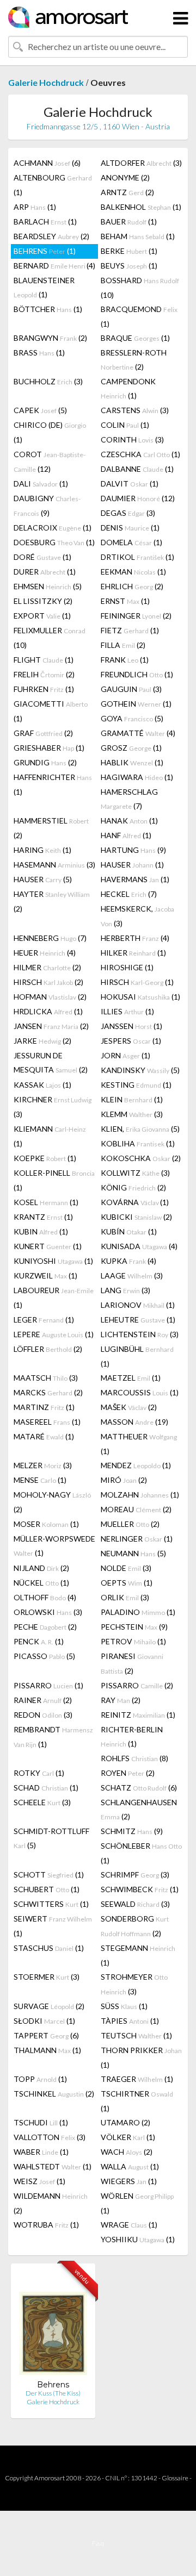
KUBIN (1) (41, 1231)
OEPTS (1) (127, 1583)
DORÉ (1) (42, 557)
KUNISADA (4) (139, 1246)
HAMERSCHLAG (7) (129, 799)
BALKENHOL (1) (141, 207)
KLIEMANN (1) (50, 1136)
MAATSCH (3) (46, 1378)
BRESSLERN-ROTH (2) (134, 360)
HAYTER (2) (52, 901)
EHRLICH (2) (132, 586)
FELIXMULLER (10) (50, 638)
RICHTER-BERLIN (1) (132, 1736)
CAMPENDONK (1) (128, 388)
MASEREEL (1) (47, 1422)
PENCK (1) (39, 1641)
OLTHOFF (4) (45, 1597)
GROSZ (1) (131, 748)
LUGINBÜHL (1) (137, 1356)
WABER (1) (41, 2152)
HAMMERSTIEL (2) (51, 828)
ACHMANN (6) (47, 163)
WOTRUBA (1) (46, 2225)
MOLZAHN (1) (140, 1495)
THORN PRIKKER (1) (141, 2057)
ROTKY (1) (39, 1773)
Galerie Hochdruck (46, 82)
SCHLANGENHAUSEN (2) (139, 1809)
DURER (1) (45, 572)
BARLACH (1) (45, 222)
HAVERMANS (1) (135, 879)
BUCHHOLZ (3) (48, 381)
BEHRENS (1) (45, 251)
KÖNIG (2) (133, 1187)
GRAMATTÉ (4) (138, 733)
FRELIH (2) (44, 674)
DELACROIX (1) (53, 528)
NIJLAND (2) (41, 1568)
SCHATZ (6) (139, 1788)
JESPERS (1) (131, 1041)
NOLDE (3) (126, 1568)
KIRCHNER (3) (53, 1107)
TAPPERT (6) (46, 2035)
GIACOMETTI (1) (51, 711)
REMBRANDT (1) (53, 1737)
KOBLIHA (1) (138, 1143)
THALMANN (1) (47, 2050)
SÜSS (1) (124, 2006)
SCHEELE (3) (42, 1802)
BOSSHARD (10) (140, 288)
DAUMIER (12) (138, 498)
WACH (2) (127, 2152)
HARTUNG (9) (133, 850)
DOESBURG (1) (54, 542)
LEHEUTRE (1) (138, 1320)
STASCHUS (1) (49, 1948)
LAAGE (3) (132, 1275)
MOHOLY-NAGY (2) (52, 1502)
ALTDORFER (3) (141, 163)
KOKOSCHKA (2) (141, 1158)
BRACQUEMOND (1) (139, 316)
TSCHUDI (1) (41, 2122)
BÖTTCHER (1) (48, 309)
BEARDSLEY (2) (51, 236)
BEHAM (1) (138, 236)
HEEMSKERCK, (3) (137, 916)
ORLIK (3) (125, 1597)
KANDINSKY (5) (140, 1070)
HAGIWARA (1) (137, 777)
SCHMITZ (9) (132, 1831)
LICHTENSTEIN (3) (140, 1334)
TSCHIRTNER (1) (137, 2101)
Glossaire (175, 2478)
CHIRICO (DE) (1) (50, 432)
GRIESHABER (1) (49, 748)
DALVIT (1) (130, 484)
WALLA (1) (130, 2166)
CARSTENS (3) (135, 410)
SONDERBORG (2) (135, 1926)
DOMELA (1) (131, 542)
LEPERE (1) (54, 1334)
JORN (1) (125, 1055)
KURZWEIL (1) (45, 1275)
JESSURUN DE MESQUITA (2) (51, 1062)
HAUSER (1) (132, 865)
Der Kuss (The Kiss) (53, 2393)
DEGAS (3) (128, 513)
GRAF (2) (43, 733)
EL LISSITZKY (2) (43, 601)
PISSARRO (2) (137, 1685)
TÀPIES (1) (130, 2021)
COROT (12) (50, 461)
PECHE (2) (45, 1627)
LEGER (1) (44, 1320)
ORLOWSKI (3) (48, 1612)
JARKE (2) (42, 1041)
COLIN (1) (125, 425)
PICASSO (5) (44, 1656)
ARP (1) (35, 207)
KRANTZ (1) (43, 1217)
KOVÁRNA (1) (135, 1202)
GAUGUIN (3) (131, 689)
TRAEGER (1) (137, 2079)
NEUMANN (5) (133, 1553)
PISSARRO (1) (48, 1685)
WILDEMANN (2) (51, 2203)
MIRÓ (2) (124, 1480)
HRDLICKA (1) (48, 1011)
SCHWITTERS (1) (51, 1904)
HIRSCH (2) (48, 982)
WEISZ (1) (39, 2181)
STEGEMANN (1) (138, 1955)
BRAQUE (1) (135, 338)
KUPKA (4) (128, 1261)
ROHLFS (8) (134, 1758)
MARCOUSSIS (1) (140, 1392)
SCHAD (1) (46, 1788)
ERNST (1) (125, 601)
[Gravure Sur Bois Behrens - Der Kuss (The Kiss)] (53, 2326)
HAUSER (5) (43, 879)
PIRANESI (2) (132, 1663)
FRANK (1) (125, 660)
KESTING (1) (136, 1085)
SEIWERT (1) (53, 1926)
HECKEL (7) (129, 894)
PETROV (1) (133, 1641)
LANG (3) (125, 1290)
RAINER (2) (43, 1700)
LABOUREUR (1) (54, 1298)
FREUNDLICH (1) (137, 674)
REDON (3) (43, 1715)
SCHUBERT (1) (47, 1889)
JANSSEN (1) (131, 1026)
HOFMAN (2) (50, 997)
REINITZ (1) (138, 1715)
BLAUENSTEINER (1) (44, 287)
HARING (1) (42, 850)
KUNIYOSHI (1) (53, 1261)
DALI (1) (41, 484)
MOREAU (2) (136, 1509)
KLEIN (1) (132, 1099)
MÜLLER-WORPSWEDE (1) (54, 1546)
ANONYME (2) (125, 177)
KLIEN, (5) (140, 1129)
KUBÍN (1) (129, 1231)
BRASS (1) (39, 353)
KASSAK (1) (42, 1085)
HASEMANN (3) (54, 865)
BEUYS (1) (129, 266)
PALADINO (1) (138, 1612)
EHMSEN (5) (48, 586)
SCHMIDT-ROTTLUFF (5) (51, 1838)
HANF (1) (126, 835)
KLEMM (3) (132, 1114)
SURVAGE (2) (49, 2006)
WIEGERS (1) (129, 2181)
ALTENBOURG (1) (53, 185)
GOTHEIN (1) (136, 704)
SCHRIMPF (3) (135, 1875)
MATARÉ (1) (44, 1436)
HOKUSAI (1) (140, 997)
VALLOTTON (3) (50, 2137)
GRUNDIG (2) (45, 762)
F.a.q (98, 2543)
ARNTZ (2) (127, 192)
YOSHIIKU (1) (138, 2239)
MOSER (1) (46, 1524)
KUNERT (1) (48, 1246)
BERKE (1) (129, 251)
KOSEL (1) (46, 1202)
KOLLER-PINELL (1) (54, 1180)
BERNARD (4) (54, 266)
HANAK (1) (129, 821)
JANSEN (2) (51, 1026)
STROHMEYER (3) (134, 1984)
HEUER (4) (45, 953)
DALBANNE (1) (137, 469)
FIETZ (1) (130, 630)
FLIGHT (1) (44, 660)
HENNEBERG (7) (50, 938)
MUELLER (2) (130, 1524)
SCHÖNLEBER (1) (141, 1853)
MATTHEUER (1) (139, 1444)
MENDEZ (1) (136, 1465)
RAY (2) (121, 1700)
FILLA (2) (123, 645)
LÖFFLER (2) (48, 1349)
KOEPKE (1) (45, 1158)
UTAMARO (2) (125, 2122)
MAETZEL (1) (131, 1378)
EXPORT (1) (42, 616)
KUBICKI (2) (136, 1217)
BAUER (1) (129, 222)
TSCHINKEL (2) (54, 2094)
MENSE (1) (40, 1480)
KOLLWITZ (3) (135, 1173)
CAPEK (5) (40, 410)
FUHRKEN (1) (44, 689)
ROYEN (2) (128, 1773)
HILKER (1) (133, 953)
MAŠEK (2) (129, 1407)
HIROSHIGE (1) (127, 967)
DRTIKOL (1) (137, 557)
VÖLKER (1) (128, 2137)
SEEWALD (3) (135, 1904)
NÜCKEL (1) (41, 1583)
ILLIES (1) (127, 1011)
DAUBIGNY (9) (47, 506)
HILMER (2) (47, 967)
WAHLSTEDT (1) (53, 2166)
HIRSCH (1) (137, 982)
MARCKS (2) (48, 1392)
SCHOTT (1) (49, 1875)
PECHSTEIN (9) (134, 1627)
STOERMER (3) (47, 1977)
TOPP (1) (40, 2079)
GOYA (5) (132, 718)
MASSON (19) (134, 1422)
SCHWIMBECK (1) (140, 1889)
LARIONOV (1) (138, 1305)
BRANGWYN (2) (50, 338)
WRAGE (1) (129, 2225)
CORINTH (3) (132, 439)
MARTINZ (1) (44, 1407)
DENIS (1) (130, 528)
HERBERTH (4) (135, 938)
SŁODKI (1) (44, 2021)
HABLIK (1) (132, 762)
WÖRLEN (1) (137, 2203)
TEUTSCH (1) (136, 2035)
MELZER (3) (43, 1465)
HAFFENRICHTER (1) (53, 784)
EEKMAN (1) (133, 572)
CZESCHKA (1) (140, 454)
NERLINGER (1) (137, 1539)
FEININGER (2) (136, 616)
